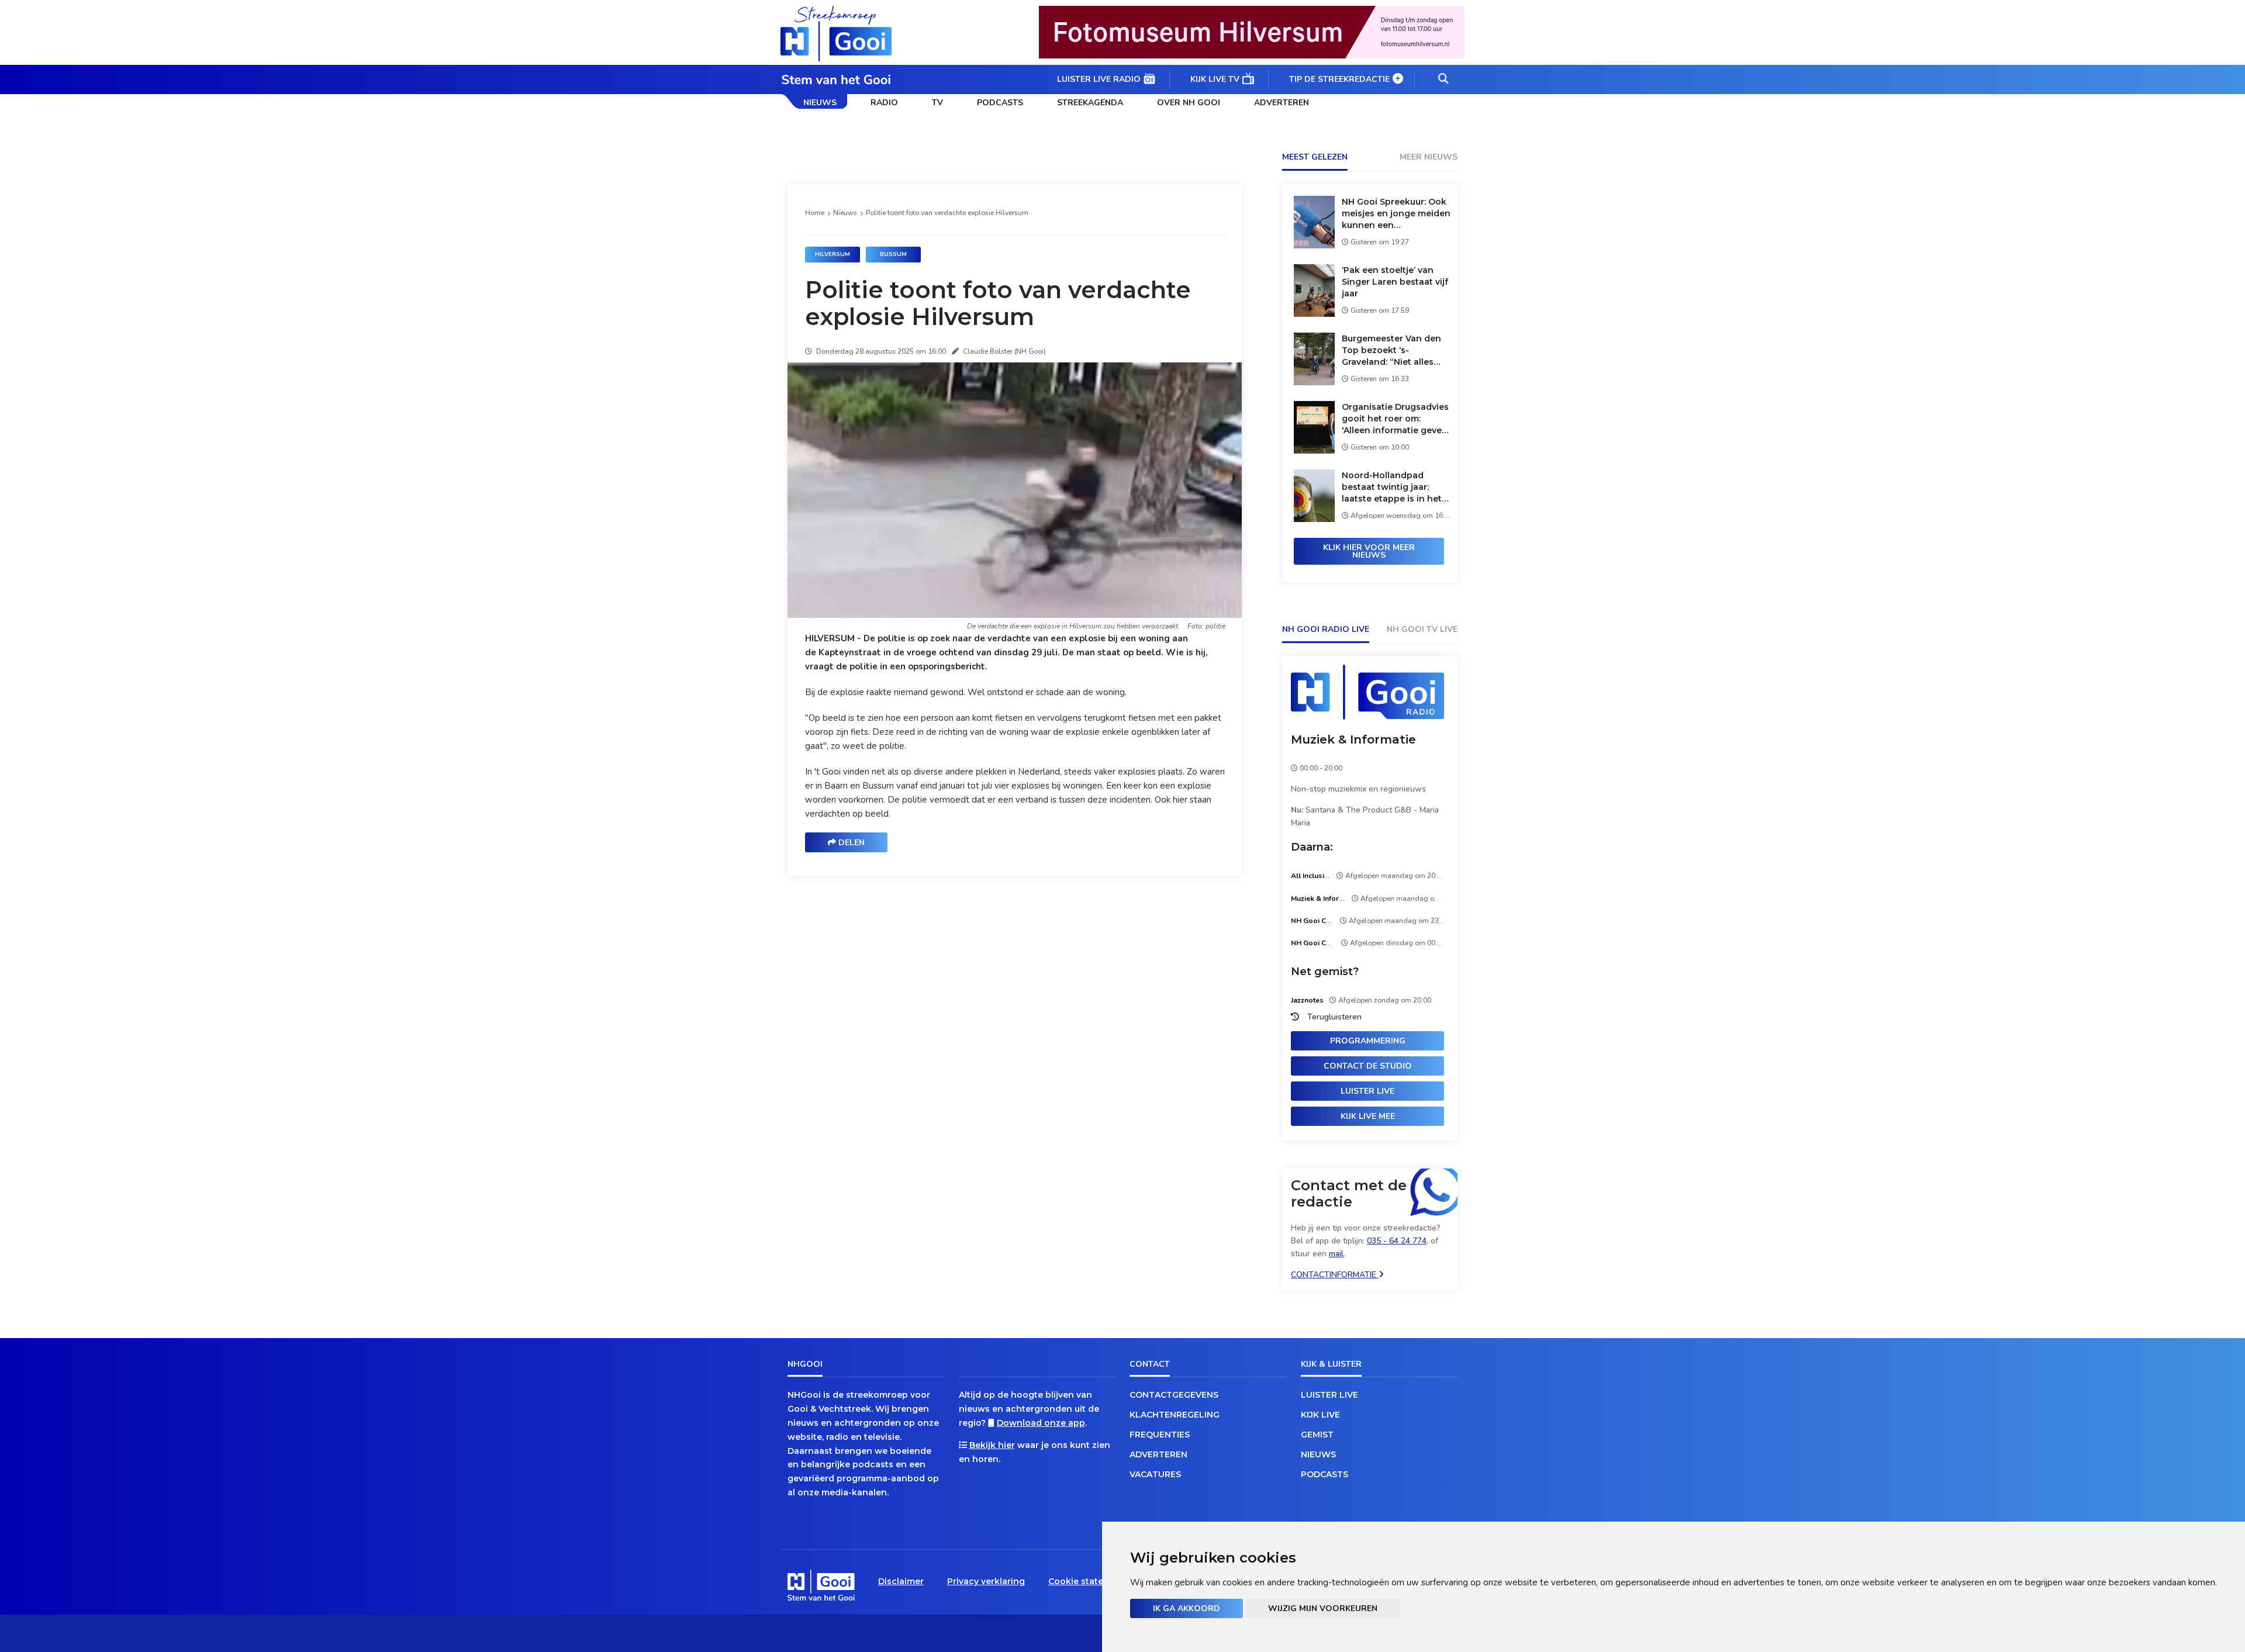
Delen (850, 843)
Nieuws (820, 103)
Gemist (1317, 1435)
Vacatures (1155, 1474)
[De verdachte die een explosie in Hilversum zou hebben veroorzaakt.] (1017, 615)
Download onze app (1041, 1423)
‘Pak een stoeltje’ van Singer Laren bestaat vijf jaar (1395, 282)
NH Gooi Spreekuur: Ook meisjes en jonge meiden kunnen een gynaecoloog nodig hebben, (1396, 214)
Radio (884, 103)
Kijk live (1320, 1415)
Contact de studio (1368, 1066)
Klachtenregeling (1175, 1415)
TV (937, 103)
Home (815, 213)
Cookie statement (1087, 1581)
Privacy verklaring (986, 1581)
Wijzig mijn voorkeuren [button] (1323, 1608)
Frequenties (1160, 1435)
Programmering (1368, 1041)
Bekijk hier (992, 1445)
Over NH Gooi (1189, 103)
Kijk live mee (1368, 1116)
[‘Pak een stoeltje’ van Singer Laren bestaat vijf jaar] (1314, 314)
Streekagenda (1090, 103)
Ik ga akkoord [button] (1187, 1608)
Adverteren (1282, 103)
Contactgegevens (1174, 1395)
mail (1336, 1254)
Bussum (893, 254)
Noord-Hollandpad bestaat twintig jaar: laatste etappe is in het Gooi (1392, 487)
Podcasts (1000, 103)
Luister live (1367, 1091)
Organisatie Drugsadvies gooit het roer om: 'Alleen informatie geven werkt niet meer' (1395, 419)
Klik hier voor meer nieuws (1369, 551)
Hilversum (833, 254)
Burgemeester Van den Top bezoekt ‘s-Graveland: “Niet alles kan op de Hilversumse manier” (1391, 350)
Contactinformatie (1335, 1275)
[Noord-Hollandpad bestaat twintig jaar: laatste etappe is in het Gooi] (1314, 519)
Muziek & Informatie (1353, 739)
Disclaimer (901, 1581)
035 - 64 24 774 (1397, 1241)
